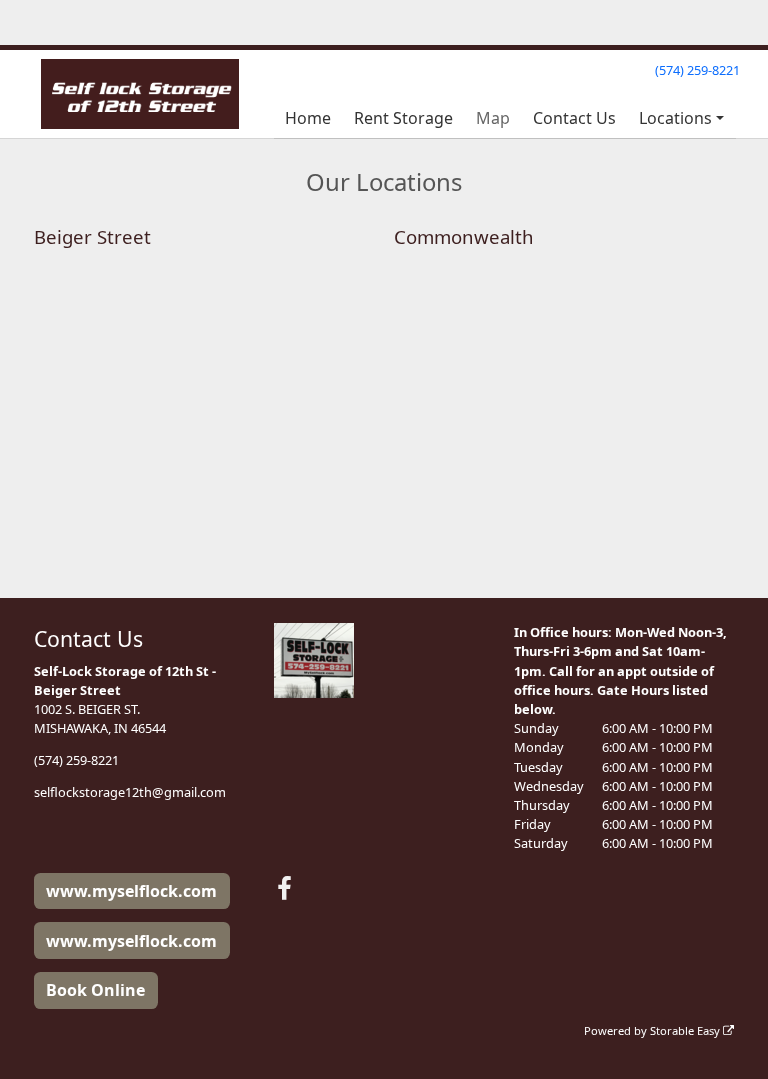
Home (308, 118)
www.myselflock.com (131, 891)
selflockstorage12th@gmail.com (130, 792)
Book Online (95, 990)
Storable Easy (686, 1030)
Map (493, 118)
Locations (675, 118)
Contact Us (574, 118)
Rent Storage (403, 118)
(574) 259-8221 (697, 70)
